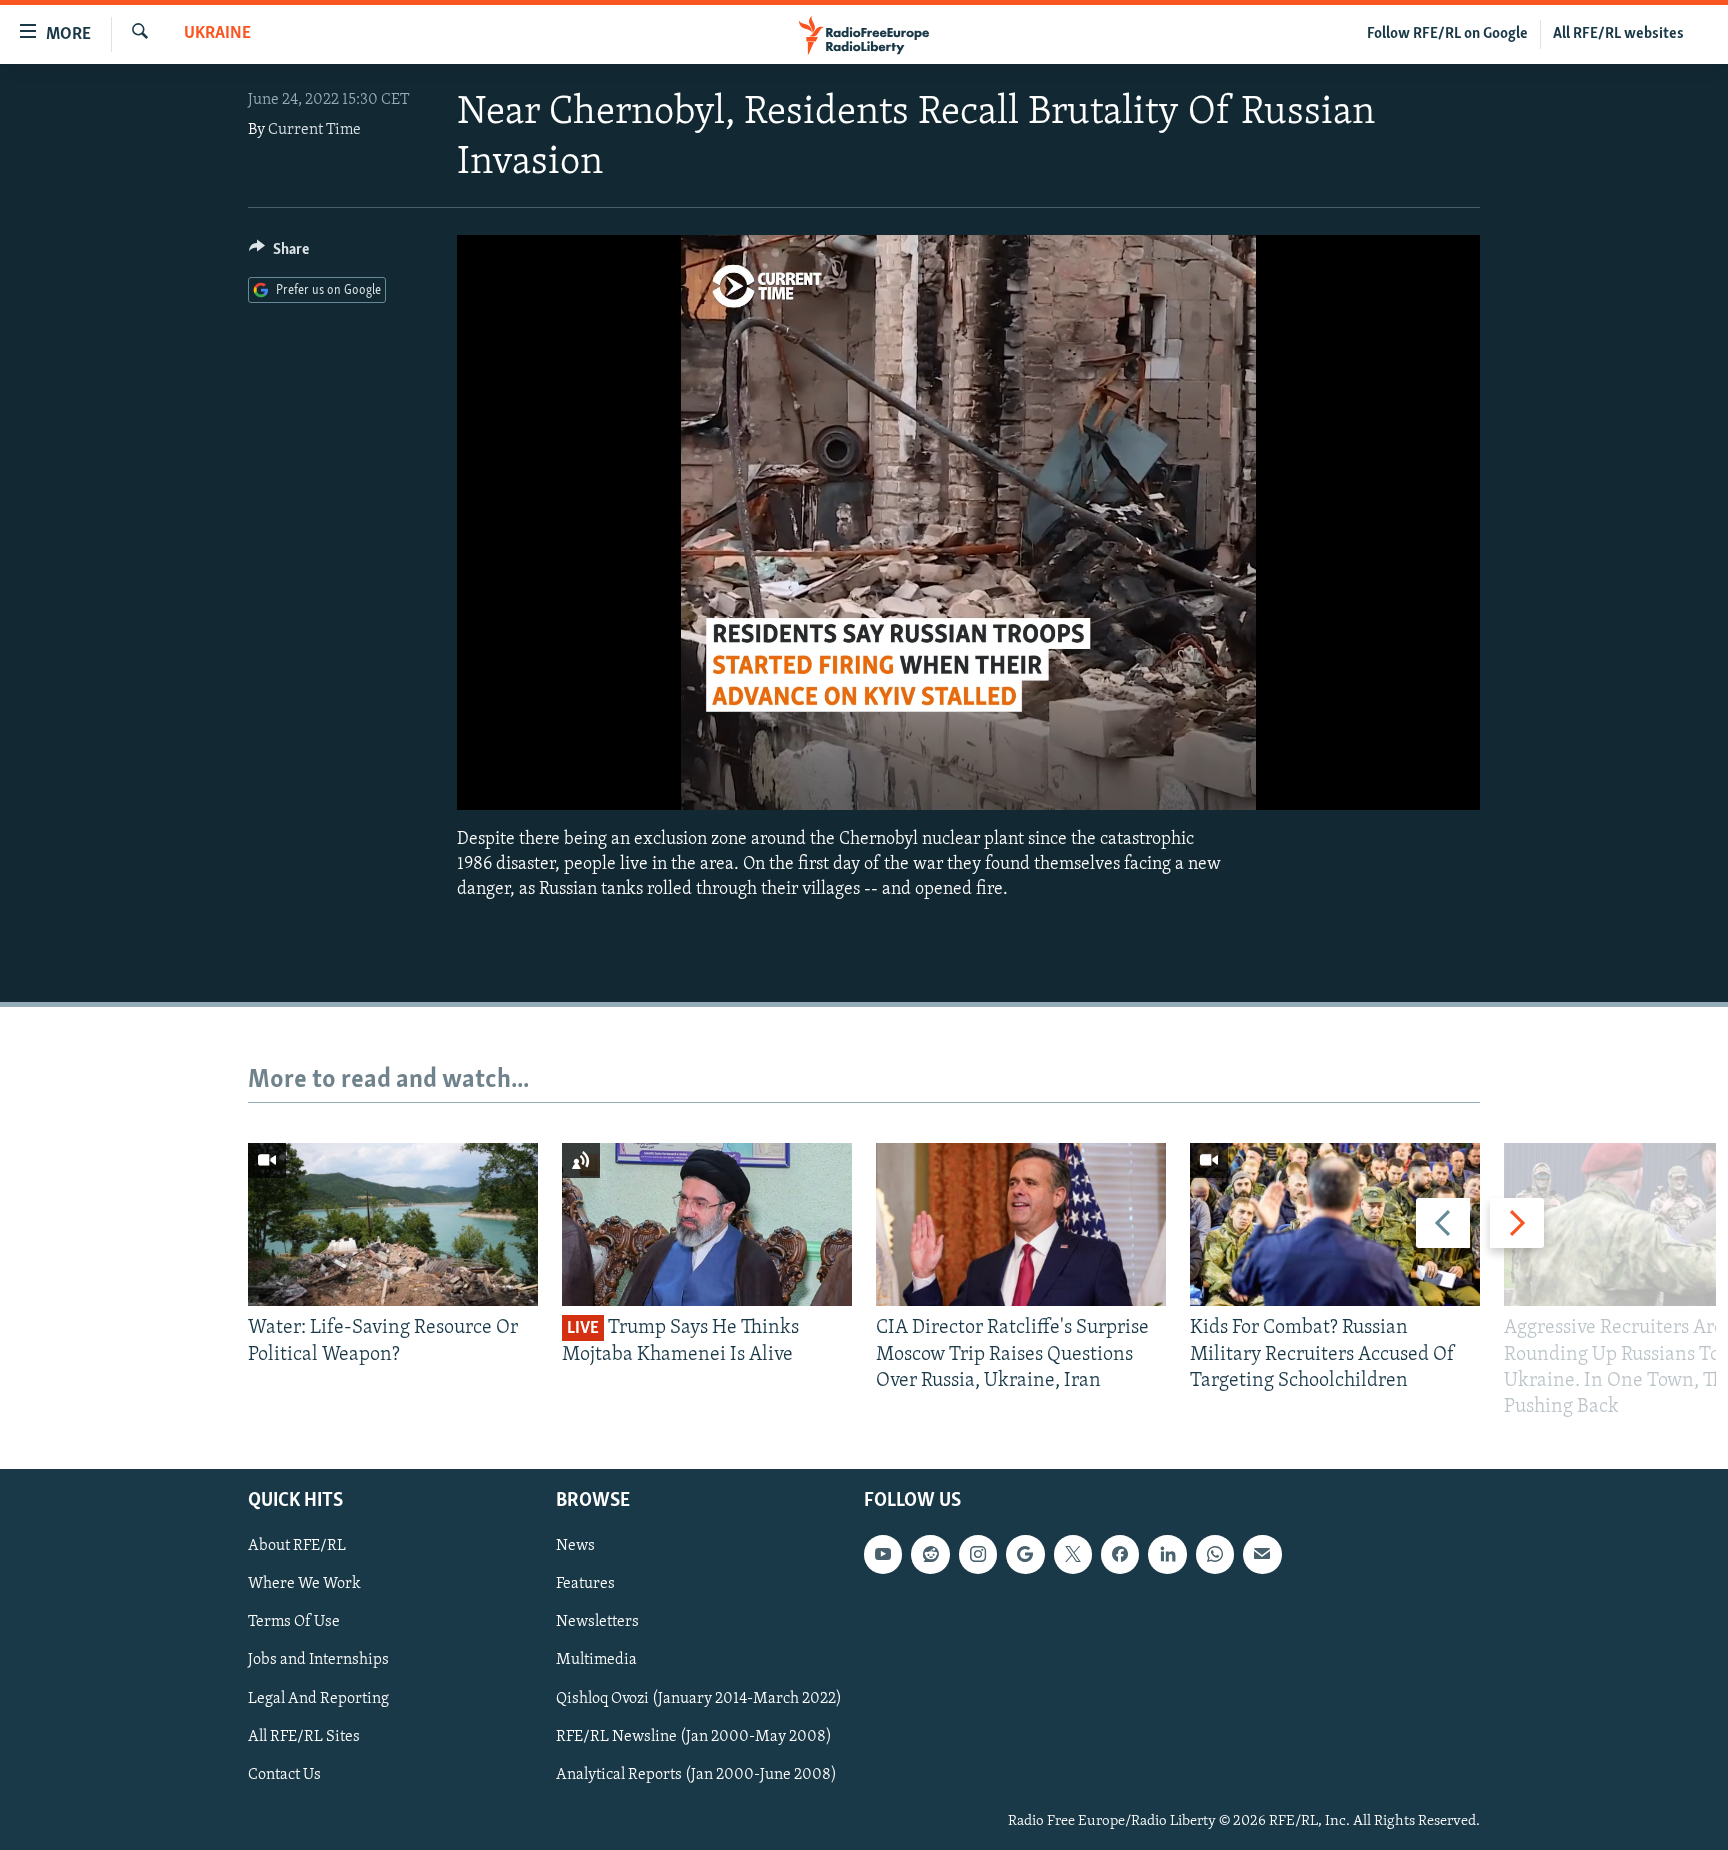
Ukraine (217, 34)
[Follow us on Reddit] (930, 1555)
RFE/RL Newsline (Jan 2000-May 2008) (694, 1737)
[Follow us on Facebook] (1120, 1555)
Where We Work (304, 1585)
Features (585, 1585)
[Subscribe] (1262, 1555)
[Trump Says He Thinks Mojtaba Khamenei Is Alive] (707, 1224)
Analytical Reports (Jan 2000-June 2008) (696, 1775)
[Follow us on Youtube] (883, 1555)
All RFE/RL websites (1618, 34)
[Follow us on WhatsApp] (1215, 1555)
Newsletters (597, 1623)
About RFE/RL (297, 1547)
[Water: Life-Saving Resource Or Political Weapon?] (393, 1224)
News (575, 1547)
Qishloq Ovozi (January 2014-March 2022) (699, 1699)
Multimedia (596, 1661)
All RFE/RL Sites (304, 1737)
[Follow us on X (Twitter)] (1073, 1555)
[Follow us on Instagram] (978, 1555)
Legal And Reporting (318, 1699)
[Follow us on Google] (1025, 1555)
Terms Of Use (294, 1623)
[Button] (279, 254)
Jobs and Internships (318, 1661)
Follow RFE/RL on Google (1447, 34)
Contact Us (284, 1775)
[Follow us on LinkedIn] (1167, 1555)
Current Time (314, 130)
